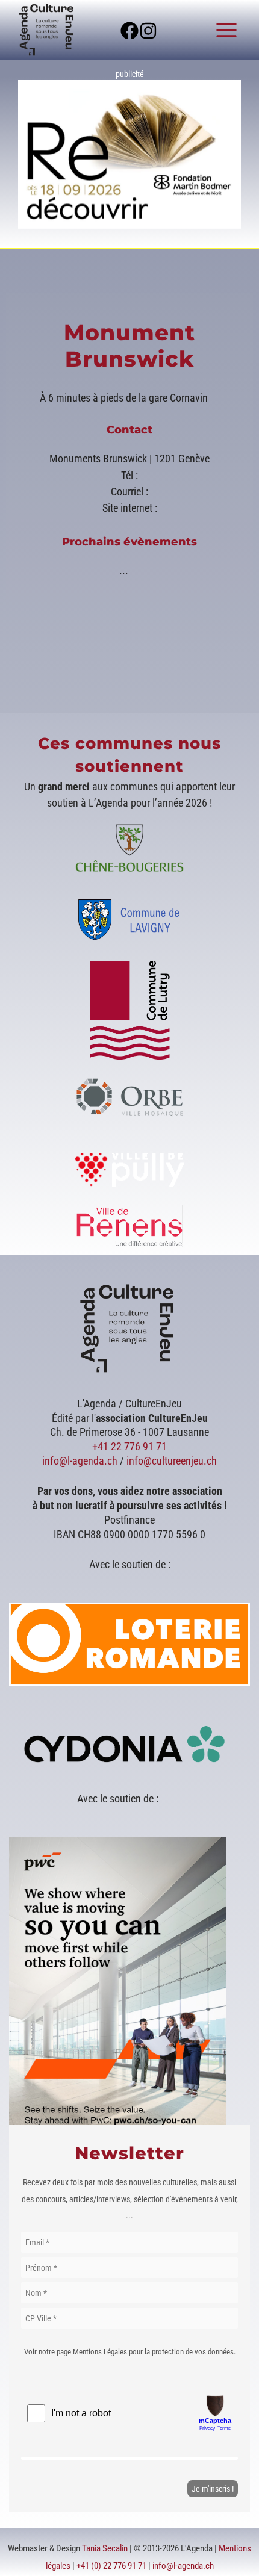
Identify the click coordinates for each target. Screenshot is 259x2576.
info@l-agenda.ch (80, 1461)
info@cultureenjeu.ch (172, 1461)
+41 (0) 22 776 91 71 (111, 2566)
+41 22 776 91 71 (129, 1446)
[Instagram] (148, 31)
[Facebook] (129, 31)
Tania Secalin (105, 2548)
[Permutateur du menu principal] (227, 30)
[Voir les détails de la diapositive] (129, 154)
